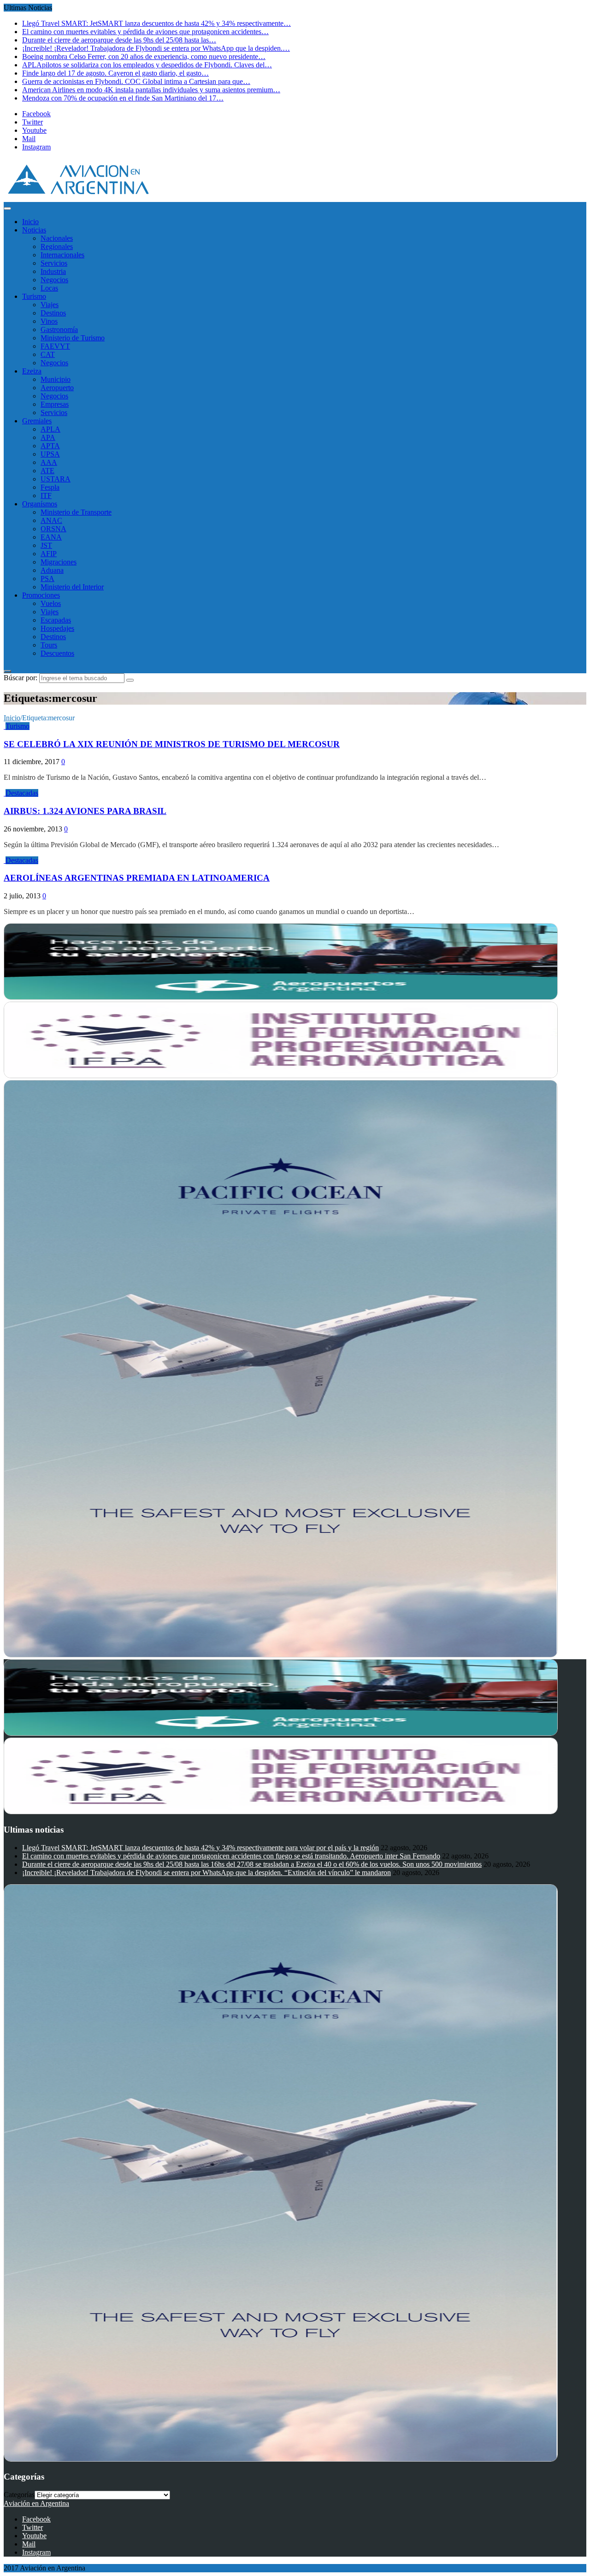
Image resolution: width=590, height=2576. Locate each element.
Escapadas (56, 620)
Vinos (49, 321)
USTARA (56, 479)
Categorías (19, 2495)
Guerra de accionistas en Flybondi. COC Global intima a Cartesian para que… (136, 81)
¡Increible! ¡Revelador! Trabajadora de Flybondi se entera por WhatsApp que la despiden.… (156, 48)
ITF (46, 496)
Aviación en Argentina (36, 2503)
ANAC (51, 520)
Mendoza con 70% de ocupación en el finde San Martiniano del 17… (123, 98)
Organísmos (40, 504)
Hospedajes (57, 628)
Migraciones (59, 562)
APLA (50, 429)
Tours (49, 645)
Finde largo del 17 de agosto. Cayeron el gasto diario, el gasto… (115, 73)
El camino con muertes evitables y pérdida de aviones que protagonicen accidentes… (145, 32)
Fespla (50, 487)
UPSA (50, 454)
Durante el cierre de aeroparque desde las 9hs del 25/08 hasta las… (119, 40)
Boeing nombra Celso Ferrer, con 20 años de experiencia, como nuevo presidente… (144, 56)
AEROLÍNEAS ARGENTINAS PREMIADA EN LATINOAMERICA (137, 878)
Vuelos (51, 603)
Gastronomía (59, 329)
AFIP (49, 554)
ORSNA (53, 529)
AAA (49, 462)
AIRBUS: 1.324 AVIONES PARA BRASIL (85, 811)
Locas (49, 288)
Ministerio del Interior (72, 587)
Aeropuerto (57, 388)
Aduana (52, 570)
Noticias (34, 230)
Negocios (54, 280)
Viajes (50, 305)
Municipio (56, 379)
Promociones (41, 595)
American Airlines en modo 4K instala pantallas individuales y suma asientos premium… (151, 90)
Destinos (53, 313)
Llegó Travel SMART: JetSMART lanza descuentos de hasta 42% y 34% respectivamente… (156, 23)
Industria (53, 271)
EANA (51, 537)
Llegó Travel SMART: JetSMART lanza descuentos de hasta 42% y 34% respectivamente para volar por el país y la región (201, 1848)
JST (46, 545)
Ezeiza (32, 371)
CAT (48, 354)
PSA (47, 579)
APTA (50, 446)
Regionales (57, 246)
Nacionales (57, 238)
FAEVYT (55, 346)
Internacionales (62, 255)
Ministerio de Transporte (76, 512)
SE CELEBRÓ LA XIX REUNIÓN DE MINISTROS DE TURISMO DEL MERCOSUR (172, 744)
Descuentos (57, 653)
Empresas (55, 404)
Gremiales (37, 421)
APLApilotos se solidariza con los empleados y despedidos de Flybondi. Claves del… (147, 65)
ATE (47, 471)
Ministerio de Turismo (73, 338)
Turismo (34, 296)
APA (48, 437)
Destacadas (22, 793)
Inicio (30, 222)
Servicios (54, 263)
